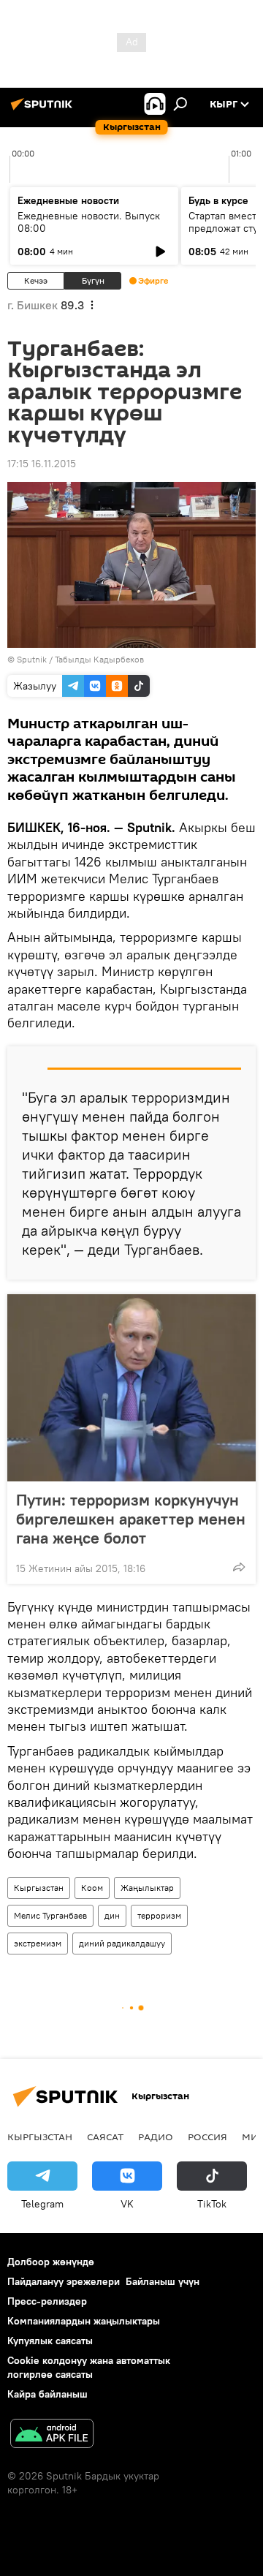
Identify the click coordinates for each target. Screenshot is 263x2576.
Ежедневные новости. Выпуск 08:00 (89, 222)
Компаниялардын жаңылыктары (84, 2321)
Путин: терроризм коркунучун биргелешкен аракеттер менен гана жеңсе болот (131, 1519)
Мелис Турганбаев (50, 1915)
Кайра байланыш (47, 2394)
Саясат (105, 2137)
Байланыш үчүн (163, 2281)
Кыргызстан (39, 1888)
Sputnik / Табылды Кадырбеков (80, 659)
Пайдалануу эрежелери (64, 2281)
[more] (239, 1567)
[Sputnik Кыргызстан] (44, 110)
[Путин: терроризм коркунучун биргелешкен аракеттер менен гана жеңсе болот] (131, 1388)
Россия (207, 2137)
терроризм (159, 1915)
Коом (92, 1888)
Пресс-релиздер (47, 2301)
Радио (156, 2137)
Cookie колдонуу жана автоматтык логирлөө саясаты (89, 2367)
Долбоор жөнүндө (51, 2262)
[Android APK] (52, 2435)
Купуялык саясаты (50, 2341)
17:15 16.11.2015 (42, 464)
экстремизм (38, 1943)
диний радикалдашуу (122, 1943)
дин (112, 1915)
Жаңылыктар (147, 1888)
